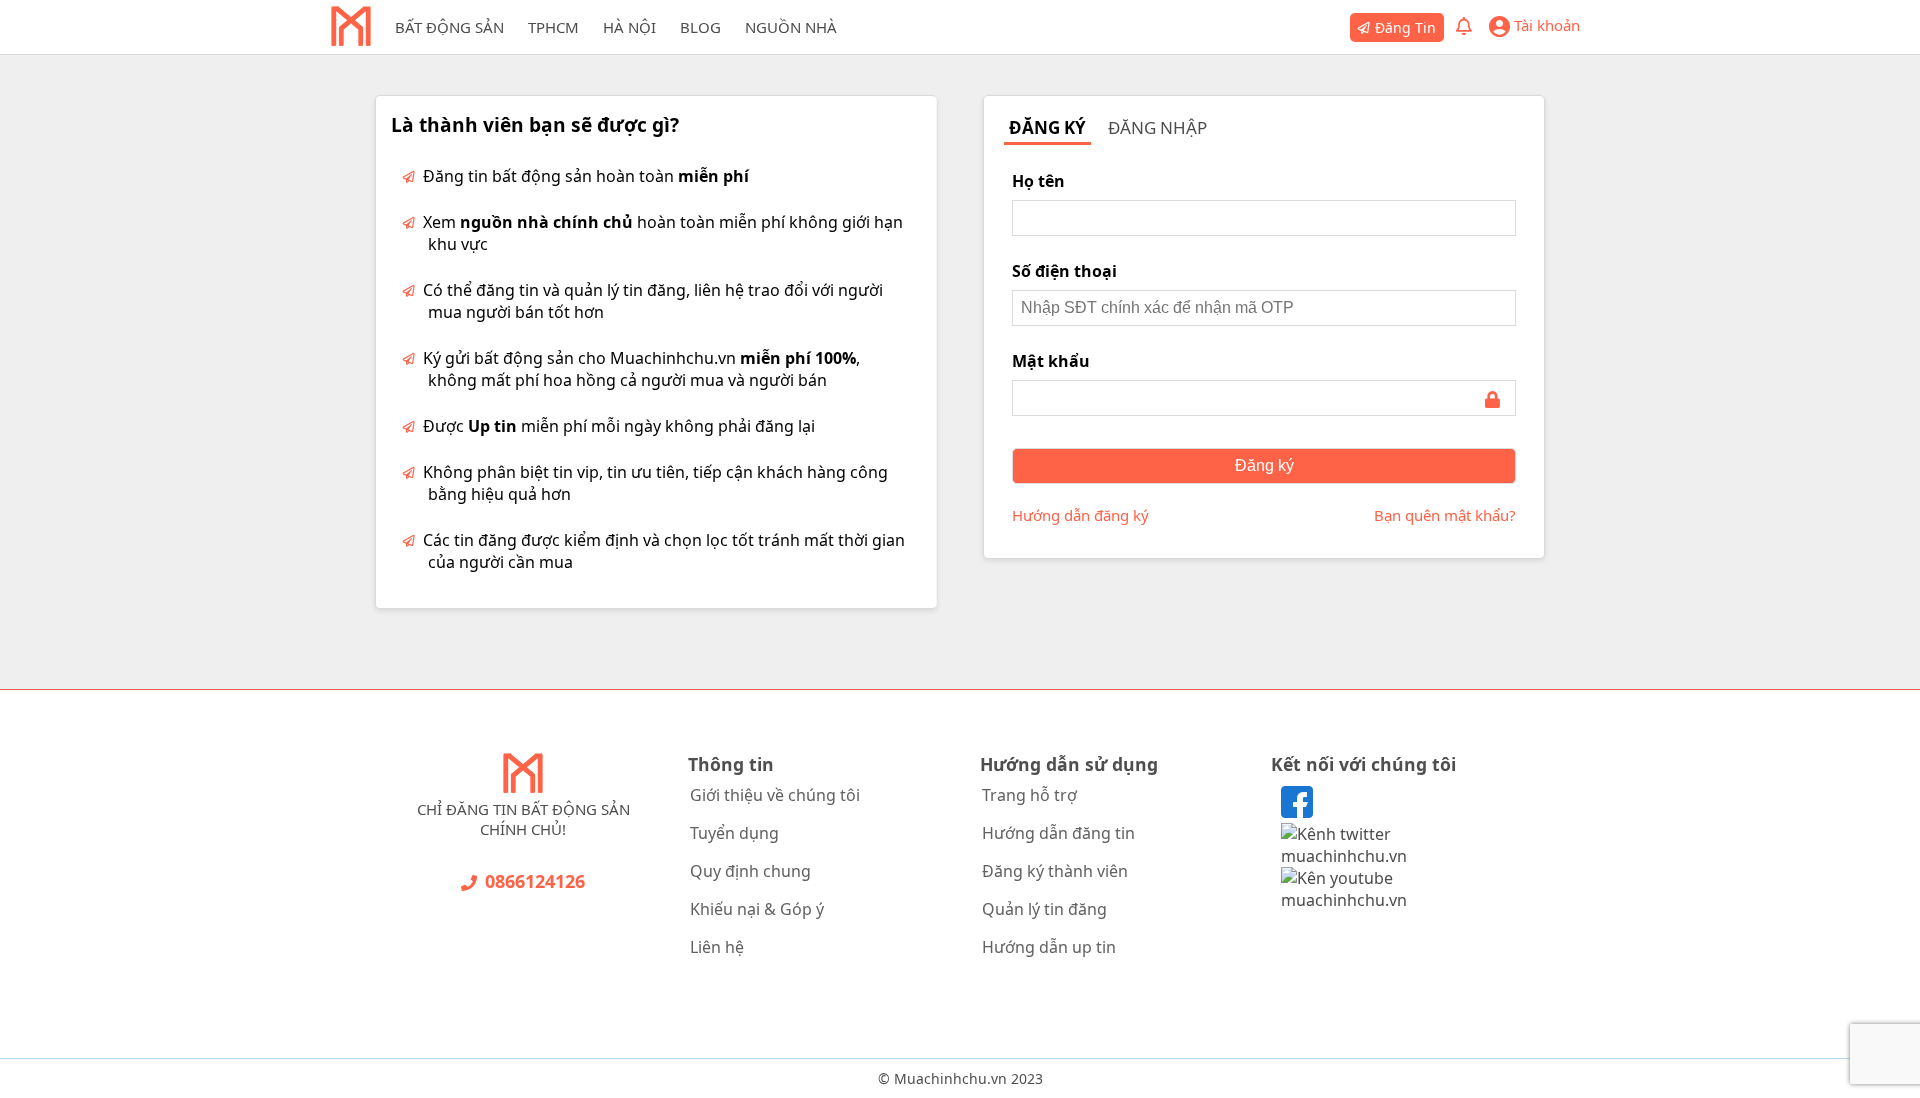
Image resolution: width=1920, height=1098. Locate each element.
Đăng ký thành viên (1055, 871)
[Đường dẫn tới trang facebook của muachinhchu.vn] (1297, 812)
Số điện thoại (1064, 271)
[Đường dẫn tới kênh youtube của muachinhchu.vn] (1397, 900)
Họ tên (1038, 181)
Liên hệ (717, 947)
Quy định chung (750, 871)
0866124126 (535, 881)
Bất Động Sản (449, 27)
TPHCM (553, 27)
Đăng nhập (1157, 127)
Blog (700, 27)
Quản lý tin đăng (1044, 909)
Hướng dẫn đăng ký (1080, 515)
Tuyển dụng (734, 833)
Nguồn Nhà (791, 27)
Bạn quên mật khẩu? (1445, 515)
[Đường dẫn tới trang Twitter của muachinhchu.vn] (1397, 856)
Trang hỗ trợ (1029, 795)
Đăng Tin (1405, 27)
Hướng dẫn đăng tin (1058, 833)
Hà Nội (629, 27)
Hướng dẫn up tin (1049, 947)
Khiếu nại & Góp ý (757, 909)
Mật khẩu (1051, 361)
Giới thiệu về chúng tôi (775, 795)
